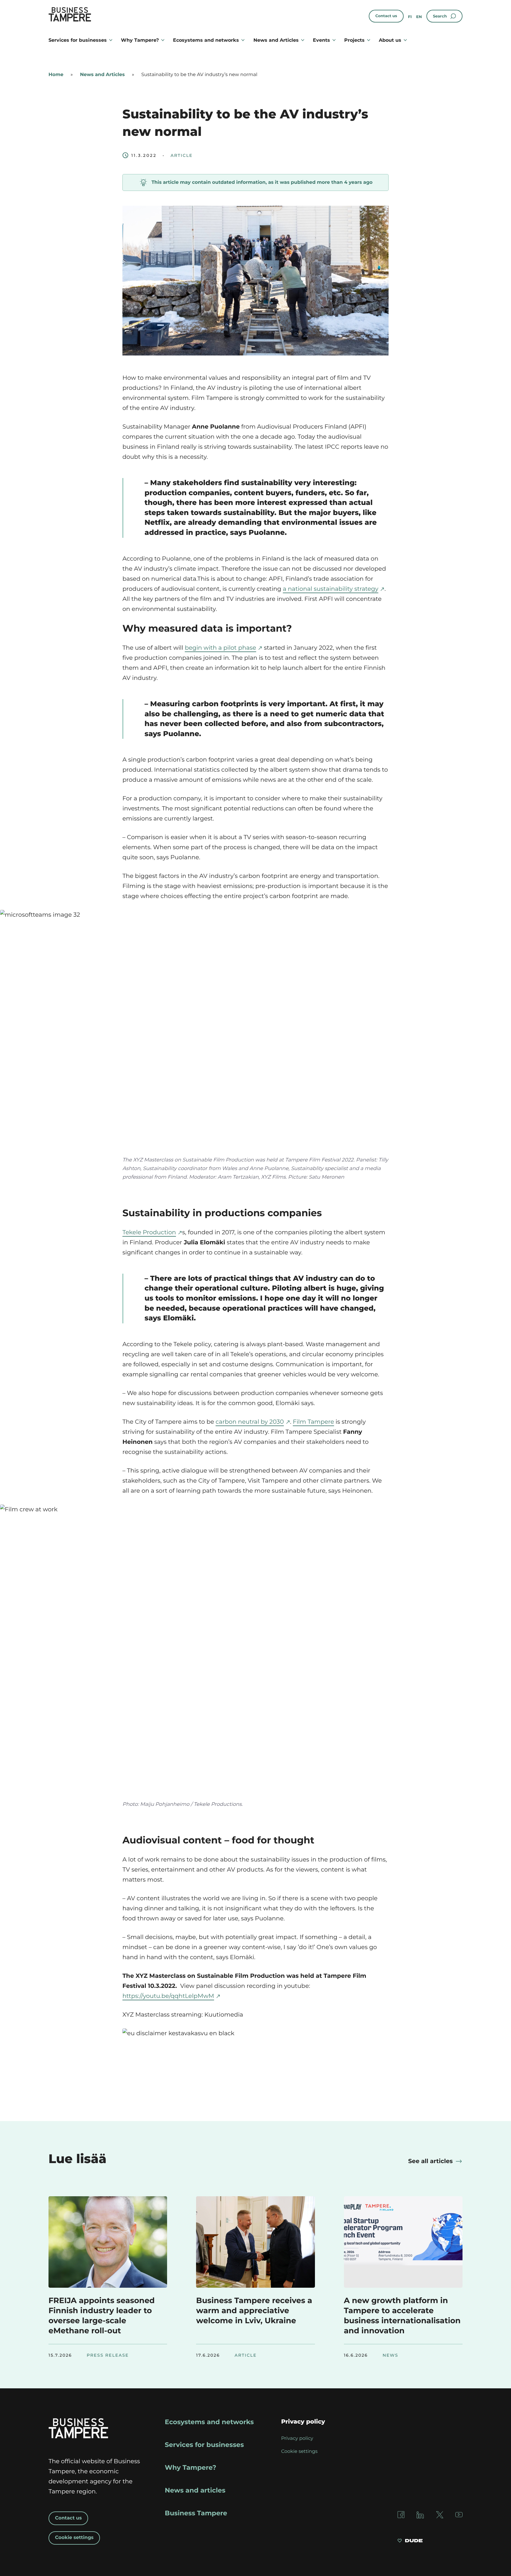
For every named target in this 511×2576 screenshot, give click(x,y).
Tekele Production (149, 1233)
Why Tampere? (140, 40)
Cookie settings (74, 2538)
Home (56, 75)
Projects (354, 40)
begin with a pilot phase (220, 648)
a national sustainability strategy (331, 589)
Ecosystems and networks (206, 40)
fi (410, 17)
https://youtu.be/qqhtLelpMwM (168, 1996)
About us (390, 40)
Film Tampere (313, 1422)
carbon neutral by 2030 (250, 1422)
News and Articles (276, 40)
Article (182, 155)
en (419, 17)
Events (321, 40)
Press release (108, 2355)
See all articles (430, 2161)
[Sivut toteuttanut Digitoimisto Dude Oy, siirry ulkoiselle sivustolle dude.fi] (410, 2541)
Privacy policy (297, 2439)
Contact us (386, 16)
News (390, 2355)
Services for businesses (78, 40)
